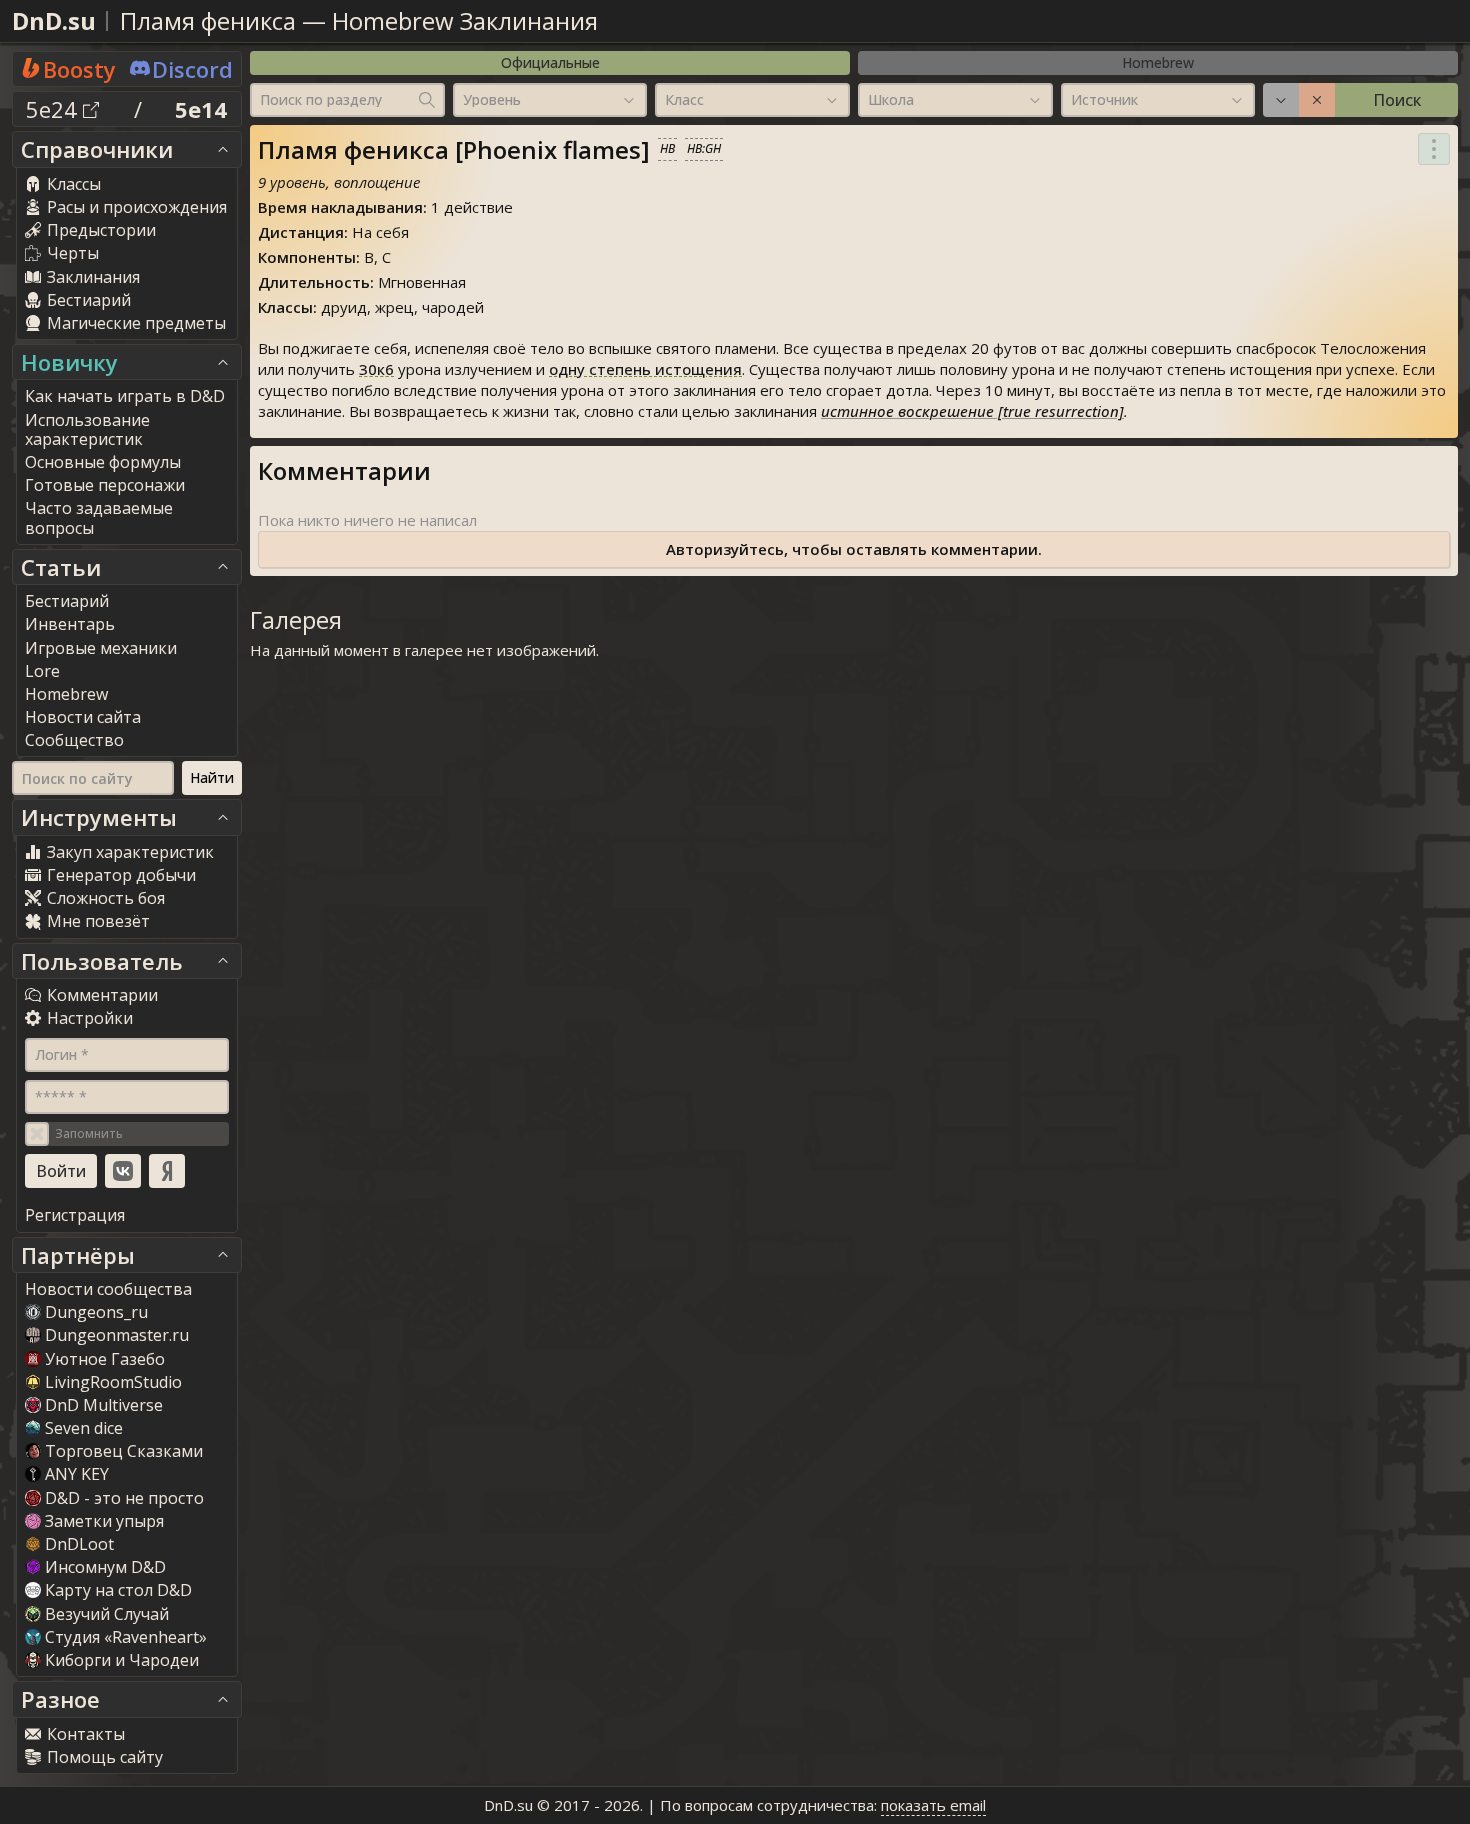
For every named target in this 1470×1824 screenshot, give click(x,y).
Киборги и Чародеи (122, 1660)
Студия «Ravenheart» (126, 1637)
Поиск (1397, 100)
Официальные (550, 62)
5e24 (54, 109)
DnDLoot (79, 1544)
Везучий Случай (107, 1614)
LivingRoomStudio (113, 1382)
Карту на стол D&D (118, 1590)
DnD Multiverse (104, 1405)
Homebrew (1158, 62)
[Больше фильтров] (1281, 100)
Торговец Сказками (124, 1451)
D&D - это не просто (124, 1498)
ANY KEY (77, 1474)
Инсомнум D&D (105, 1567)
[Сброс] (1317, 100)
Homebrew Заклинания (465, 20)
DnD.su (54, 20)
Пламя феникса (208, 20)
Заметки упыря (104, 1521)
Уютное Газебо (105, 1359)
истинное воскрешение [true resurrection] (972, 411)
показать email (933, 1805)
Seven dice (84, 1428)
